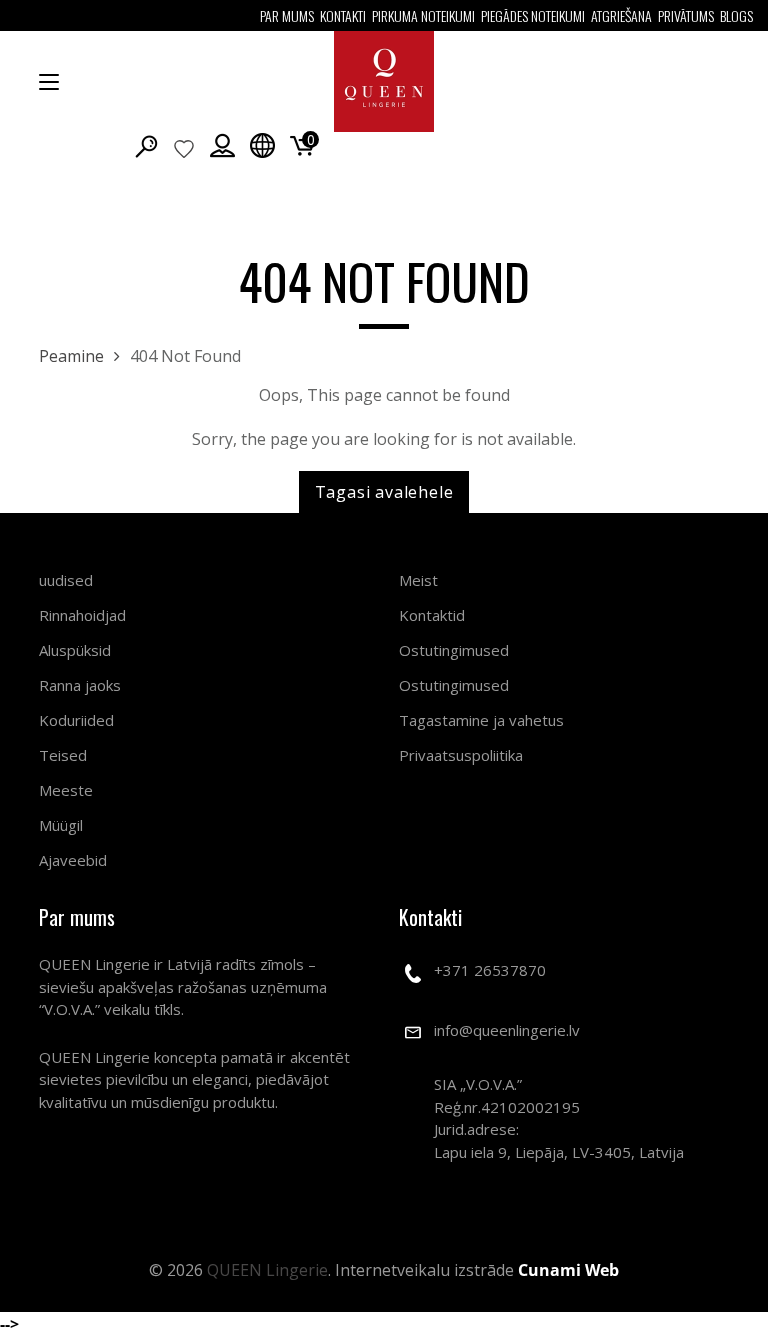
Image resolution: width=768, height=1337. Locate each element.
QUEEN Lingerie (267, 1270)
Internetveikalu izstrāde (477, 1270)
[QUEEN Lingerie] (384, 81)
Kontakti (343, 15)
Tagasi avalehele (384, 492)
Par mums (287, 15)
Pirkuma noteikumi (423, 15)
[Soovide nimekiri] (184, 148)
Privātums (686, 15)
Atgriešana (621, 15)
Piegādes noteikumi (533, 15)
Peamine (71, 356)
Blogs (736, 15)
